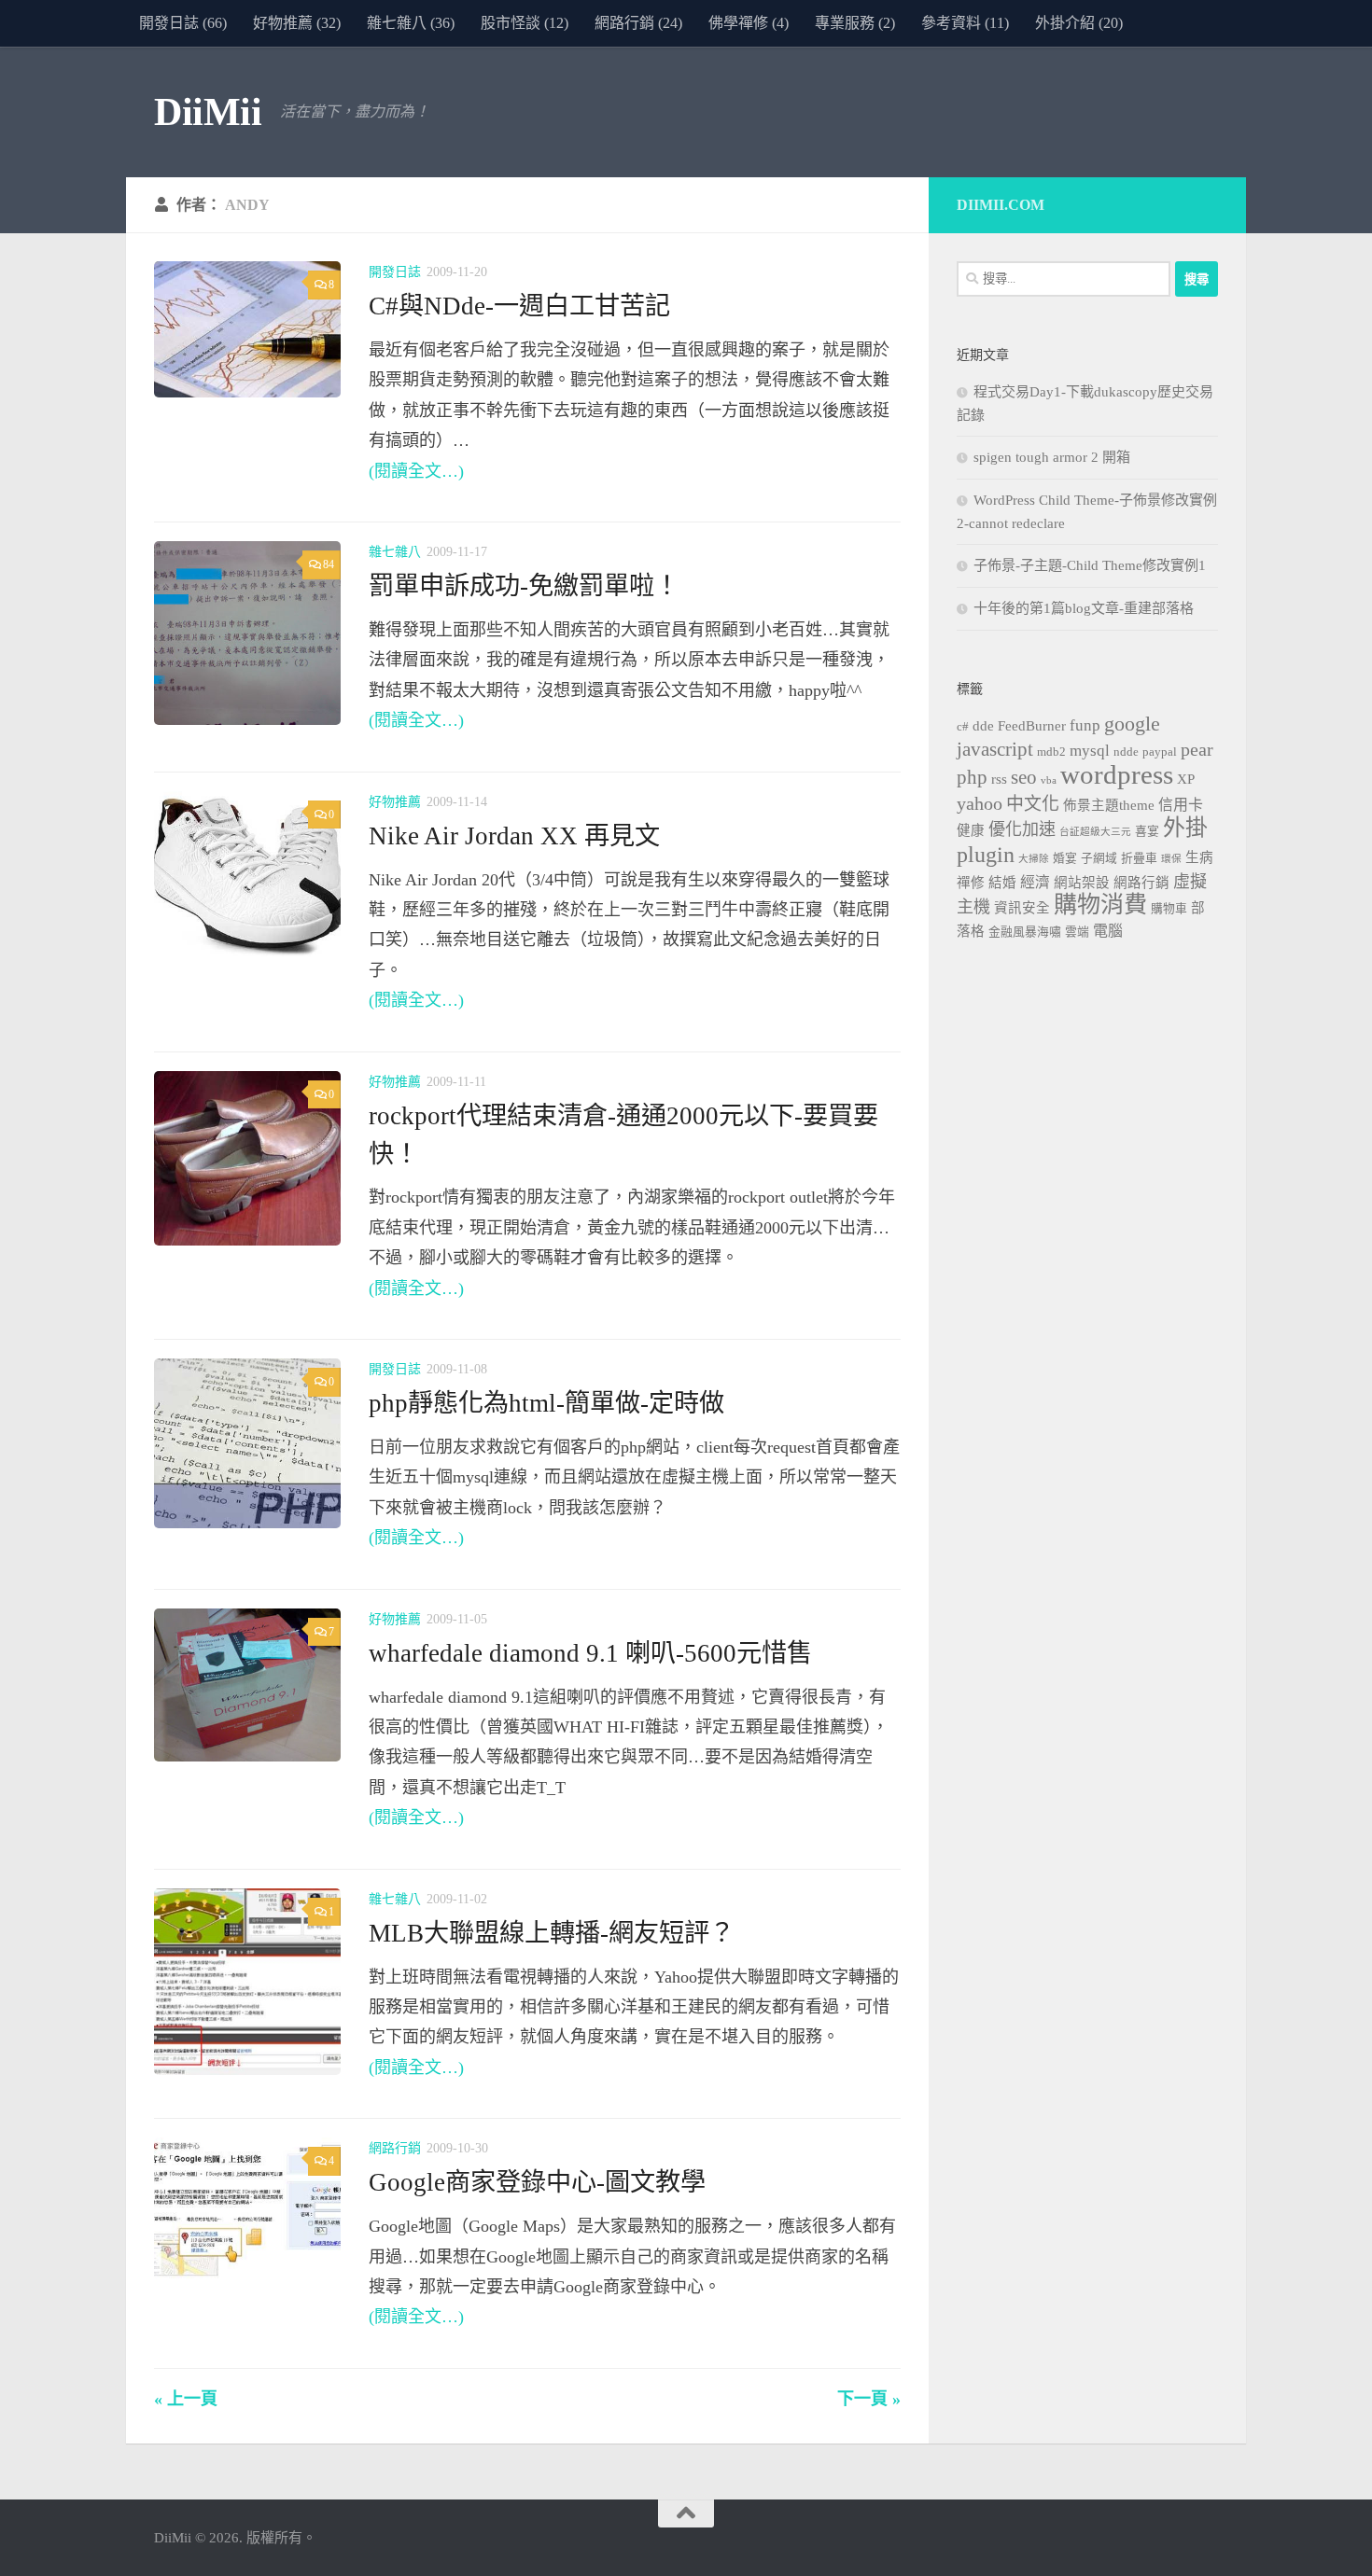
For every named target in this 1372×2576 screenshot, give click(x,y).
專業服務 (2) (855, 23)
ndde (1126, 752)
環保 (1171, 859)
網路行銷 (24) (638, 23)
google (1132, 724)
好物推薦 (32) (297, 23)
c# (963, 727)
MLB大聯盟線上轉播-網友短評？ (552, 1933)
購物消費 (1100, 905)
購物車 (1169, 909)
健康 (971, 830)
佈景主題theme (1109, 805)
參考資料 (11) (965, 23)
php (972, 777)
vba (1049, 780)
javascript (995, 749)
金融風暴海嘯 (1025, 932)
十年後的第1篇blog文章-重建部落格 (1084, 608)
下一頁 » (869, 2399)
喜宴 (1147, 831)
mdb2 (1051, 752)
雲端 (1077, 932)
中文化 (1033, 804)
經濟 (1035, 882)
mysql (1090, 751)
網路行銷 (395, 2148)
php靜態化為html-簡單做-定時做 (546, 1403)
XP (1186, 779)
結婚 (1002, 883)
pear (1197, 749)
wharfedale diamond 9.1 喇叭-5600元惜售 (590, 1653)
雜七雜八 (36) (411, 23)
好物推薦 (395, 802)
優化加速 (1022, 829)
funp (1085, 725)
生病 (1199, 857)
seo (1024, 777)
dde (983, 726)
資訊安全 (1022, 908)
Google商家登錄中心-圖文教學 (537, 2182)
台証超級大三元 (1095, 832)
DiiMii (208, 112)
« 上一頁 (186, 2399)
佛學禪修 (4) (749, 23)
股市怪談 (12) (525, 23)
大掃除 (1034, 859)
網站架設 (1082, 883)
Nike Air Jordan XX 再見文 (514, 836)
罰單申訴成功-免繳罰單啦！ (524, 586)
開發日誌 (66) (183, 23)
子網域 (1099, 858)
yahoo (980, 803)
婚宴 (1065, 858)
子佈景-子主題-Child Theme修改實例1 (1090, 565)
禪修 (971, 883)
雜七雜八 (395, 552)
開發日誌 (395, 272)
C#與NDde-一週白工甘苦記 (519, 306)
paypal (1160, 752)
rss (999, 779)
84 (329, 564)
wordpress (1117, 774)
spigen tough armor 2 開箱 (1052, 457)
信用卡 (1181, 805)
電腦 (1108, 931)
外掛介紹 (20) (1079, 23)
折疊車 (1139, 858)
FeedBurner (1032, 726)
